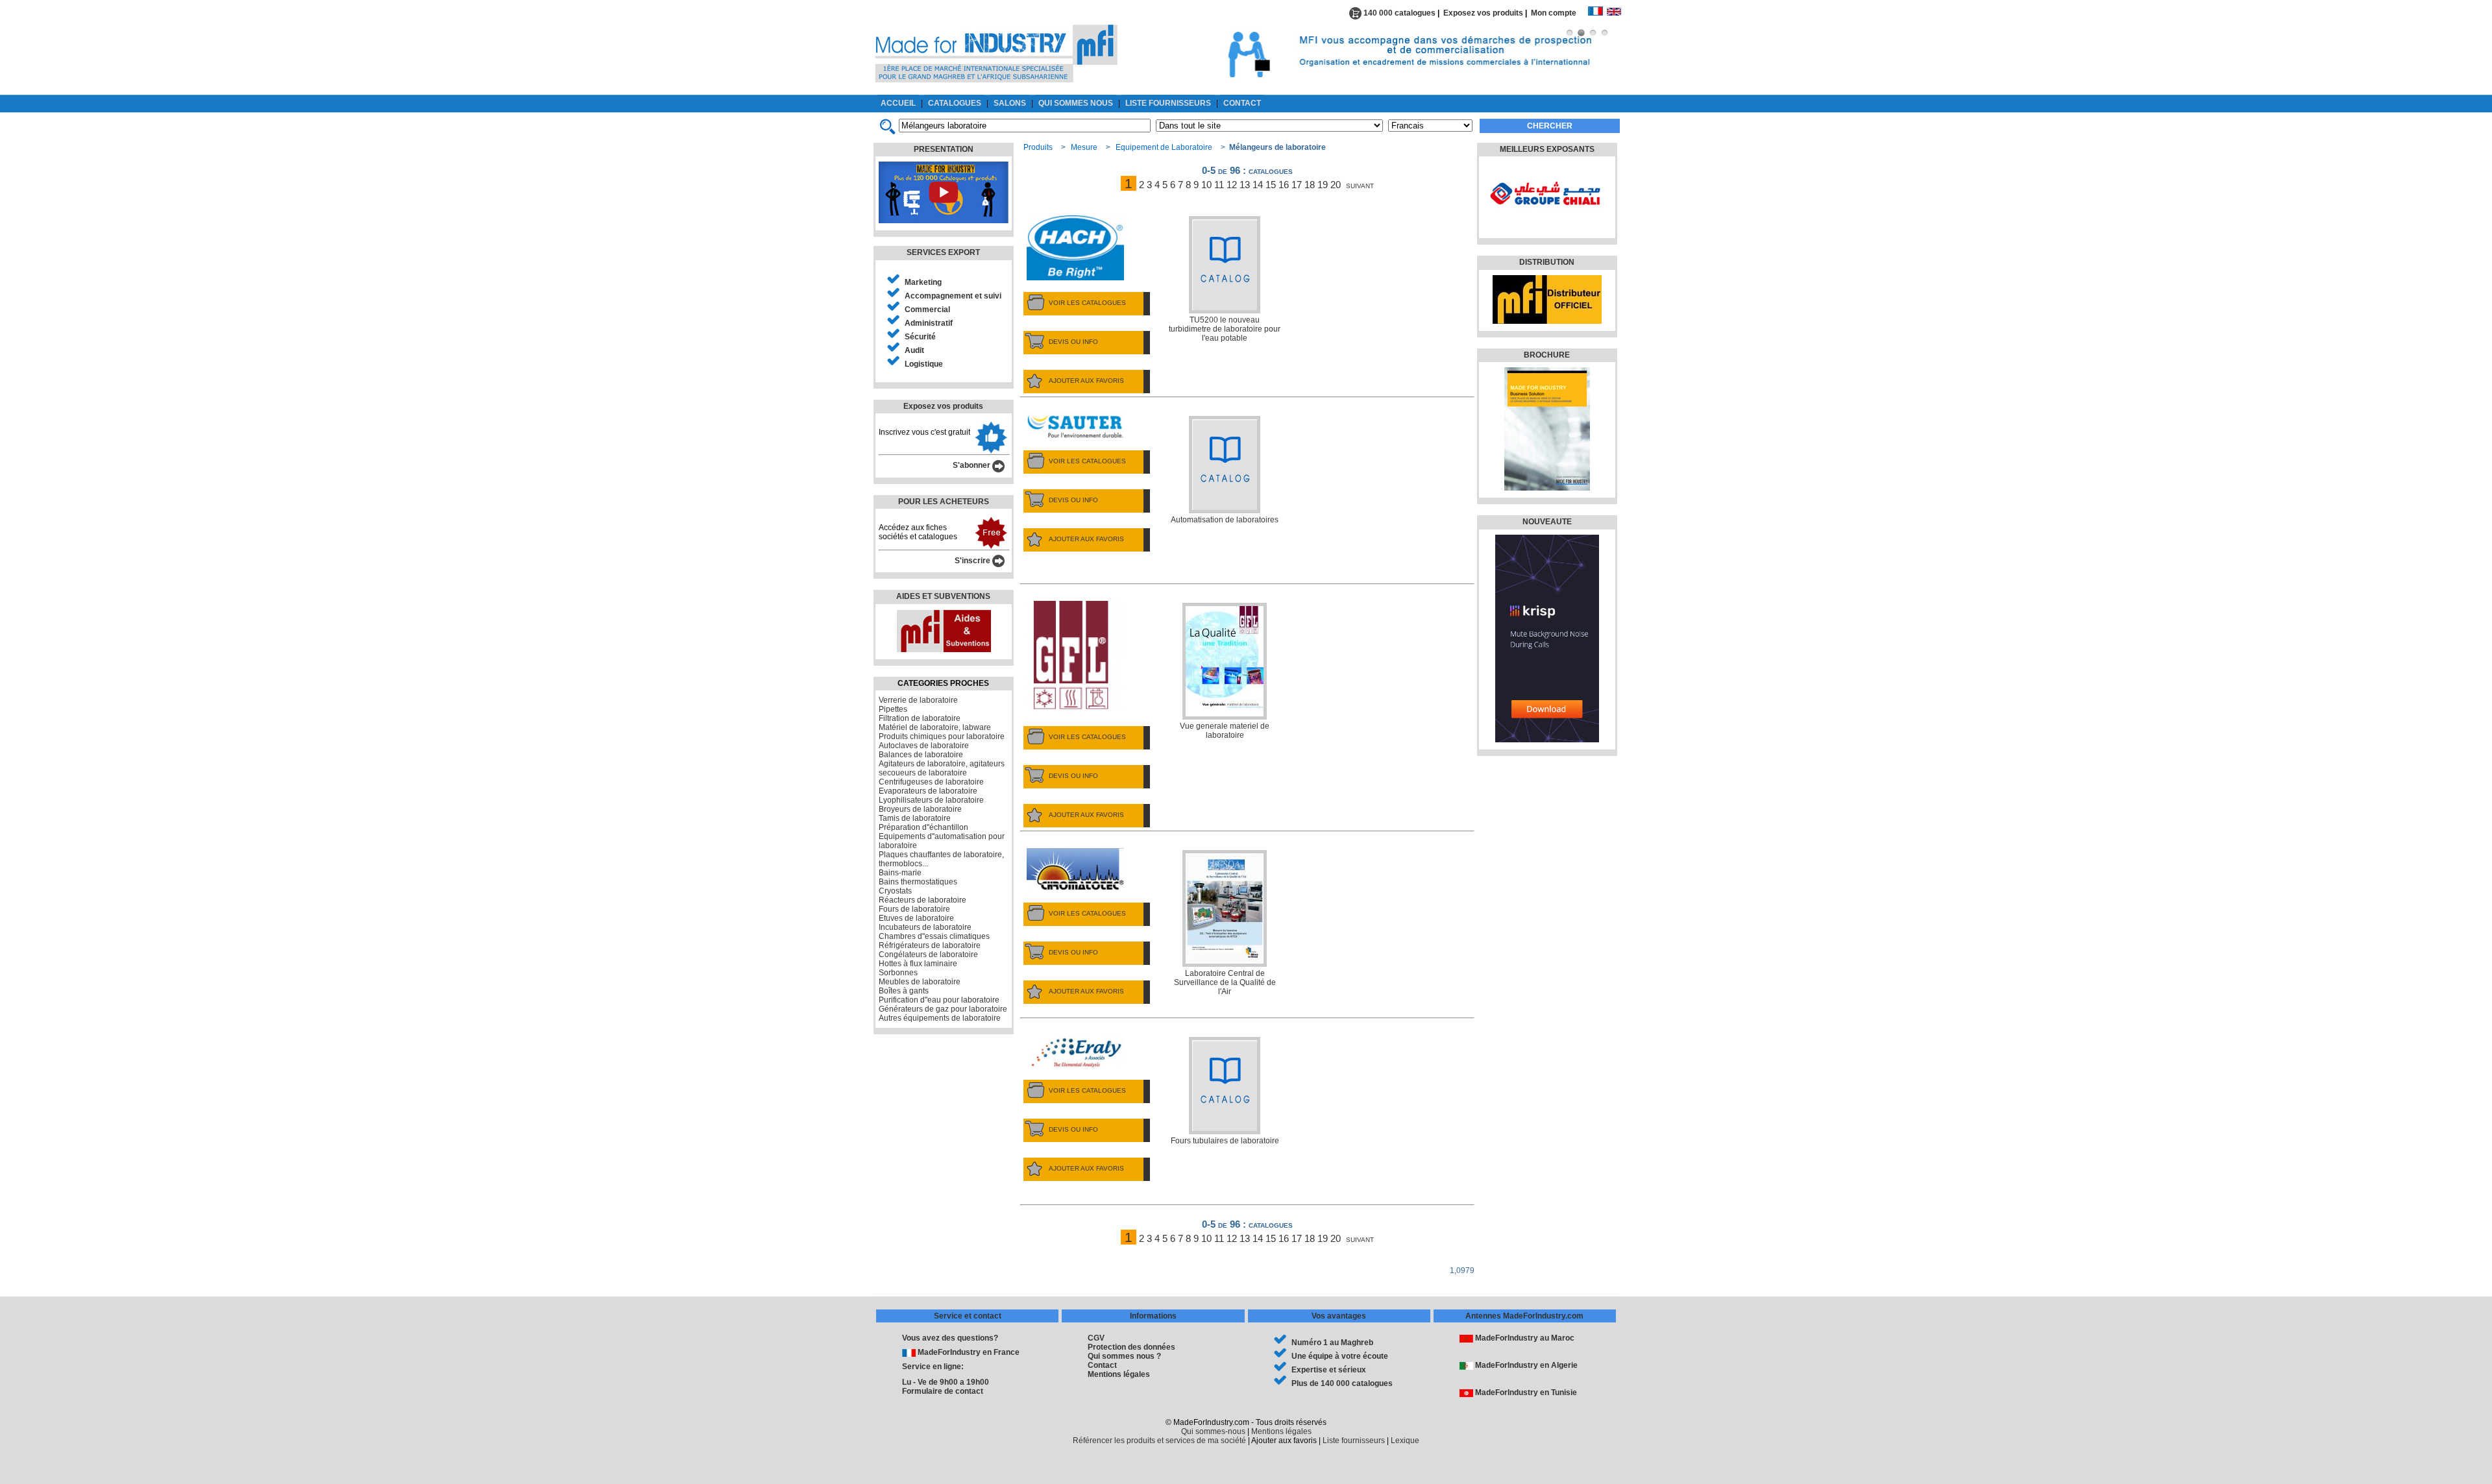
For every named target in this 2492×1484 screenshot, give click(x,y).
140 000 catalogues (1399, 13)
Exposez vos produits (1483, 13)
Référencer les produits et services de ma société (1159, 1441)
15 (1271, 185)
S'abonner (972, 465)
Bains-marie (900, 873)
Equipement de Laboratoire (1164, 147)
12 (1232, 185)
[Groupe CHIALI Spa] (1545, 224)
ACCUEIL (898, 103)
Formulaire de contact (943, 1391)
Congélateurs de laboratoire (928, 955)
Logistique (924, 364)
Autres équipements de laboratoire (940, 1018)
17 (1297, 185)
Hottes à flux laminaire (918, 964)
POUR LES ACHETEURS (944, 502)
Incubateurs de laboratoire (925, 927)
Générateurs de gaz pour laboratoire (943, 1009)
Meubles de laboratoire (920, 982)
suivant (1360, 185)
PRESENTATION (944, 149)
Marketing (923, 282)
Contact (1102, 1365)
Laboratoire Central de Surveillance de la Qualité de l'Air (1225, 982)
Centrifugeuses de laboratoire (931, 782)
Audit (914, 350)
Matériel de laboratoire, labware (935, 727)
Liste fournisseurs (1354, 1441)
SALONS (1010, 103)
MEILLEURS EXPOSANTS (1547, 149)
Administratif (929, 323)
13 (1245, 185)
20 (1336, 185)
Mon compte (1559, 13)
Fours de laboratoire (914, 909)
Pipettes (893, 709)
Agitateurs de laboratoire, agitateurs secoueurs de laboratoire (942, 768)
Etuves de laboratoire (916, 918)
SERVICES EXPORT (943, 252)
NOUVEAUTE (1547, 522)
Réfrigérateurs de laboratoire (930, 945)
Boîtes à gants (904, 991)
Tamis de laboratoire (915, 818)
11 (1219, 185)
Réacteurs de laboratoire (922, 900)
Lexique (1405, 1441)
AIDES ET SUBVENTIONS (943, 596)
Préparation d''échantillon (923, 827)
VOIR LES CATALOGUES (1087, 303)
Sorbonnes (898, 973)
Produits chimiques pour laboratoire (942, 736)
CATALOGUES (955, 103)
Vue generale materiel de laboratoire (1225, 731)
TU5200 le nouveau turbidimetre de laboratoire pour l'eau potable (1225, 329)
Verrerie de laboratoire (918, 700)
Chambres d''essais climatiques (934, 936)
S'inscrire (973, 561)
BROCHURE (1547, 355)
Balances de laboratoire (921, 755)
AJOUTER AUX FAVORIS (1086, 381)
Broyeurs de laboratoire (920, 809)
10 (1206, 185)
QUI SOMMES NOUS (1076, 103)
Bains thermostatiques (918, 882)
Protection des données (1131, 1347)
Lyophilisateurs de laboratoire (931, 800)
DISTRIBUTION (1547, 262)
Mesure (1084, 147)
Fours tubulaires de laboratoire (1225, 1141)
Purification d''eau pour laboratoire (939, 1000)
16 (1284, 185)
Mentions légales (1119, 1374)
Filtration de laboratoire (920, 718)
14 (1258, 185)
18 (1310, 185)
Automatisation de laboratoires (1225, 520)
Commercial (927, 310)
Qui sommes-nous (1213, 1431)
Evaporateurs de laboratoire (928, 791)
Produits (1038, 147)
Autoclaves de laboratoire (924, 746)
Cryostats (895, 891)
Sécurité (920, 337)
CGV (1096, 1338)
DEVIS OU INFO (1073, 342)
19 (1323, 185)
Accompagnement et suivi (953, 296)
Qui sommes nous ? (1124, 1356)
